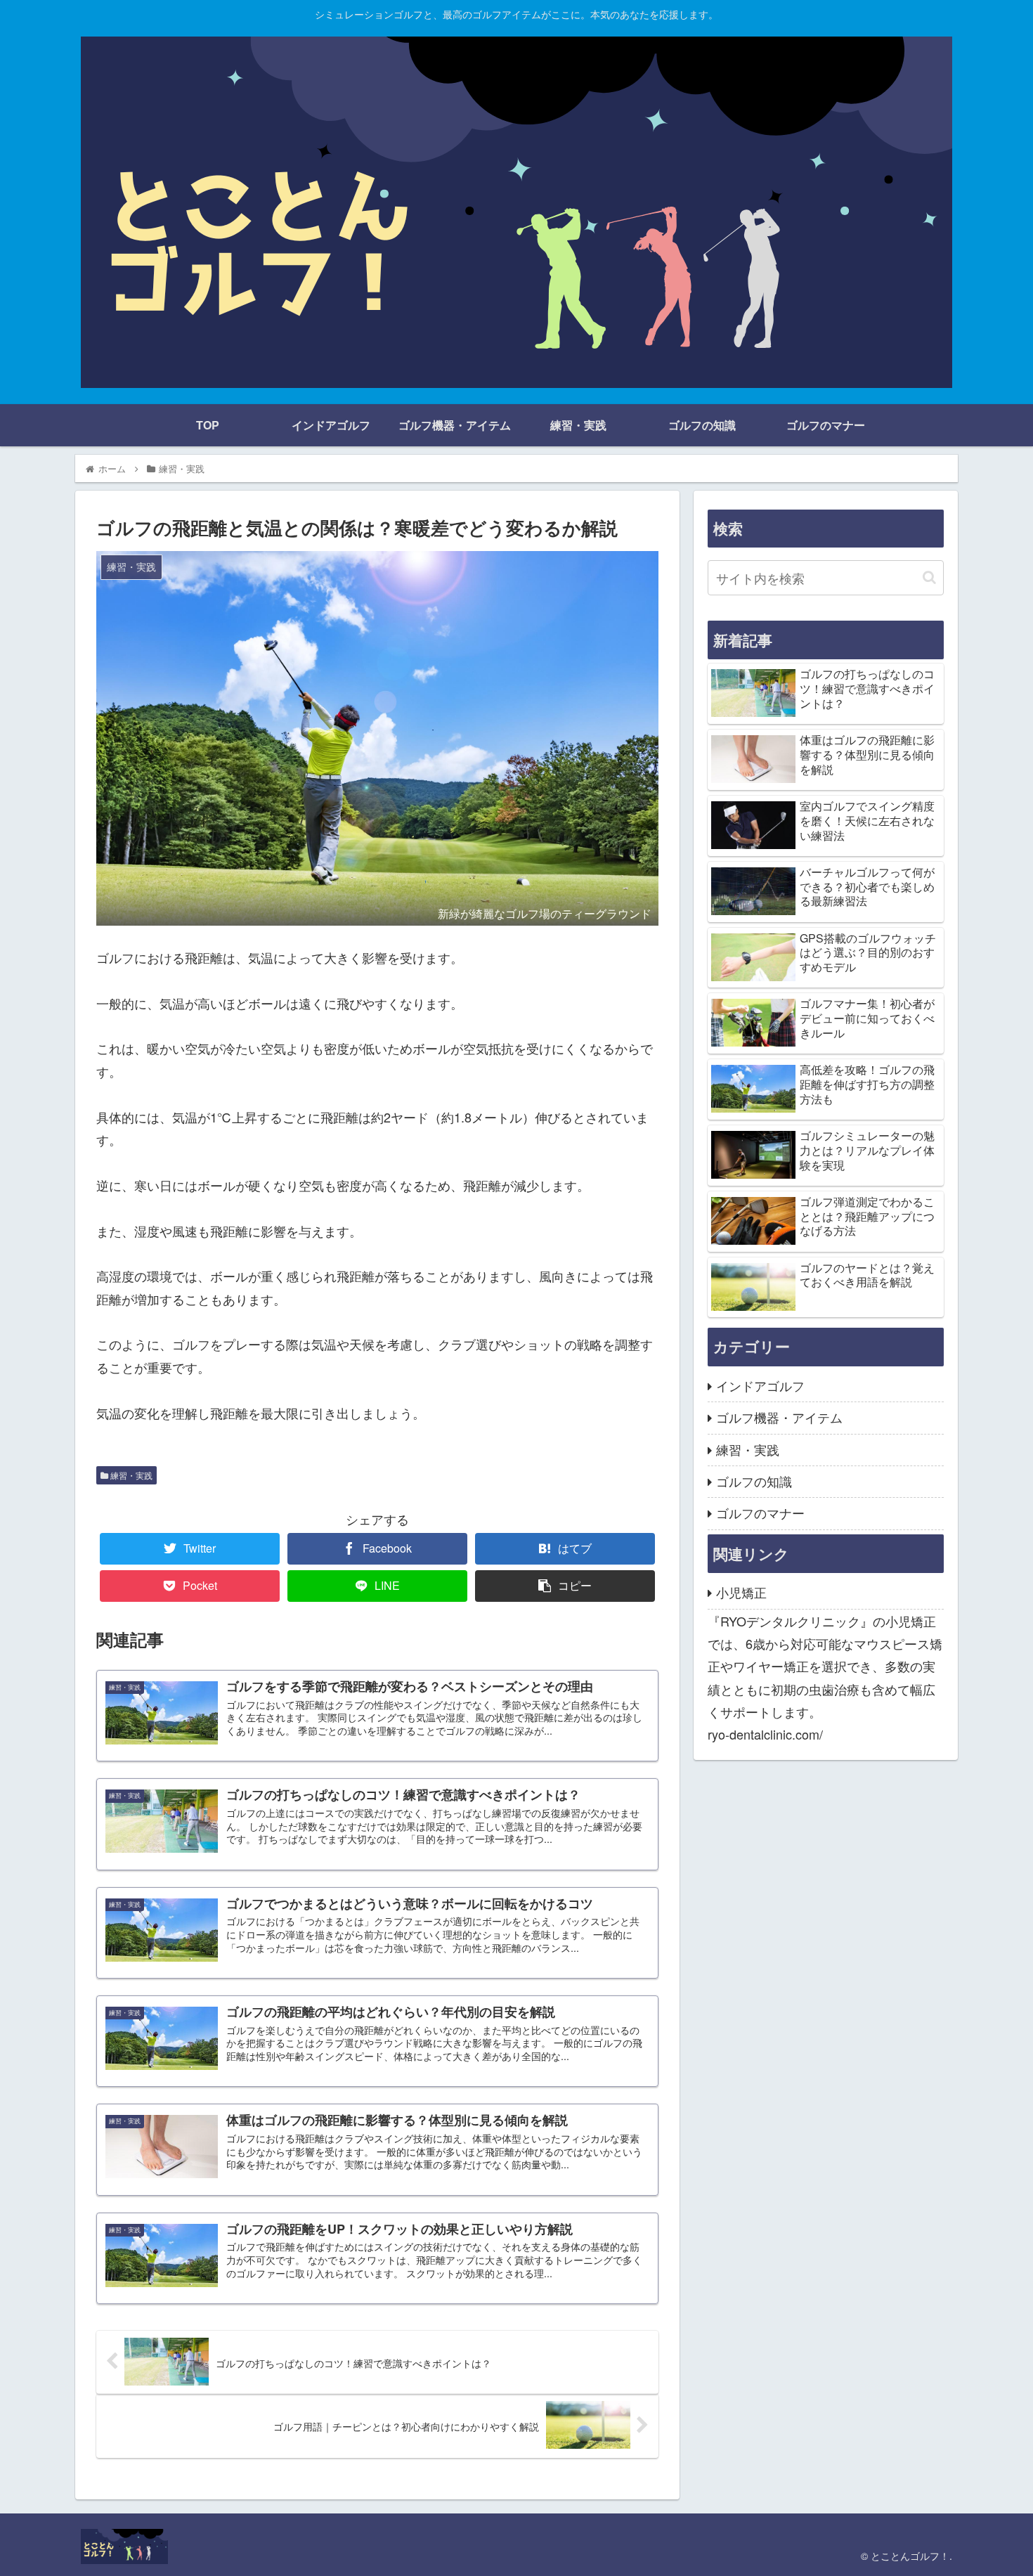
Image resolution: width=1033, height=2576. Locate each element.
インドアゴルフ (760, 1385)
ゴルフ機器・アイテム (779, 1417)
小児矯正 (741, 1592)
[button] (929, 577)
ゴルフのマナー (760, 1513)
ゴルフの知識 (754, 1481)
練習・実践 (130, 1475)
